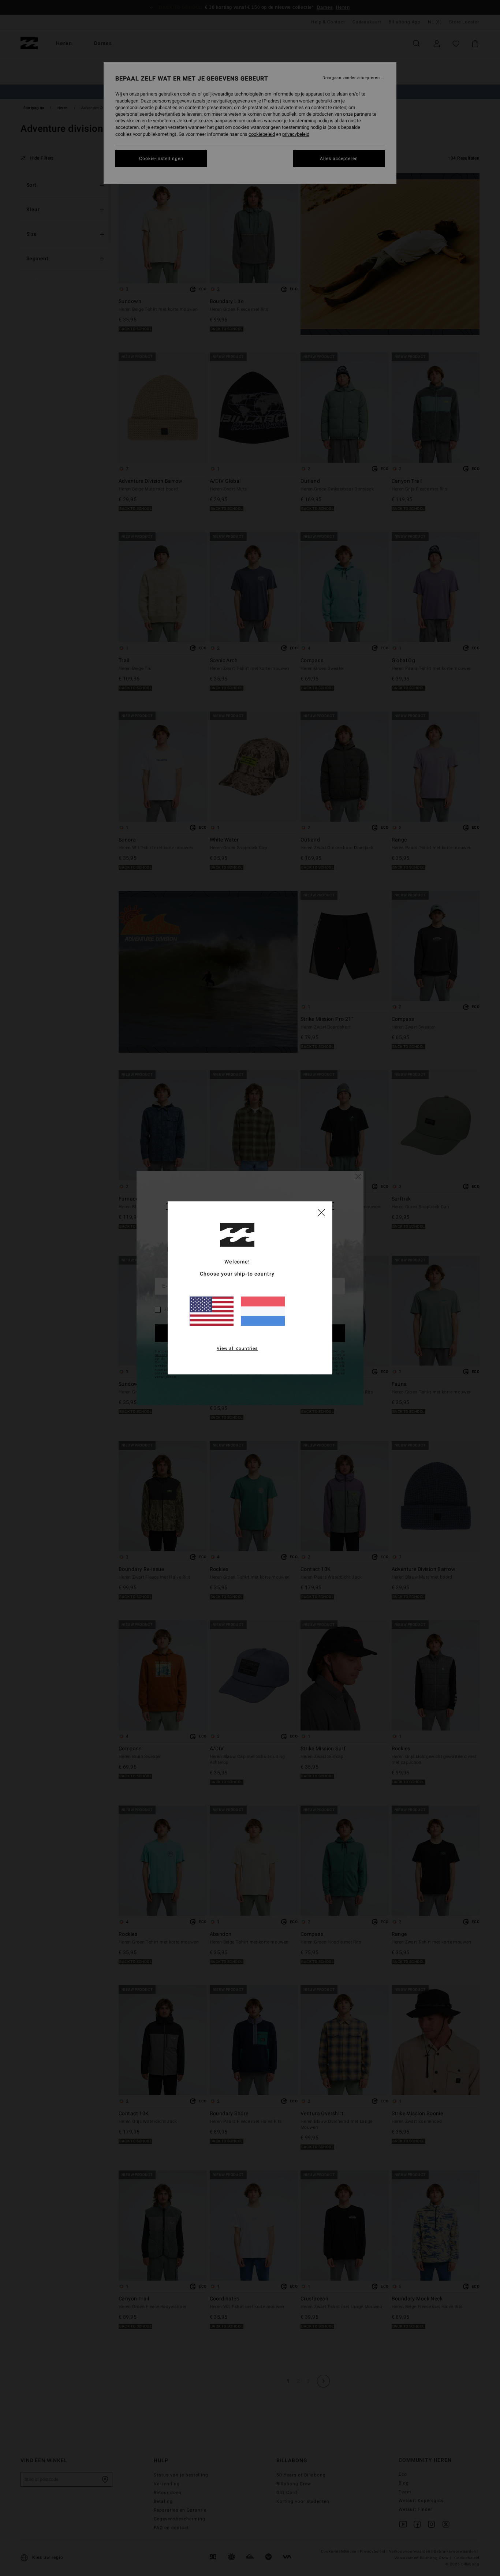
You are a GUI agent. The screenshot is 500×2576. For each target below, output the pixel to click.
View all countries (237, 1349)
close (321, 1212)
